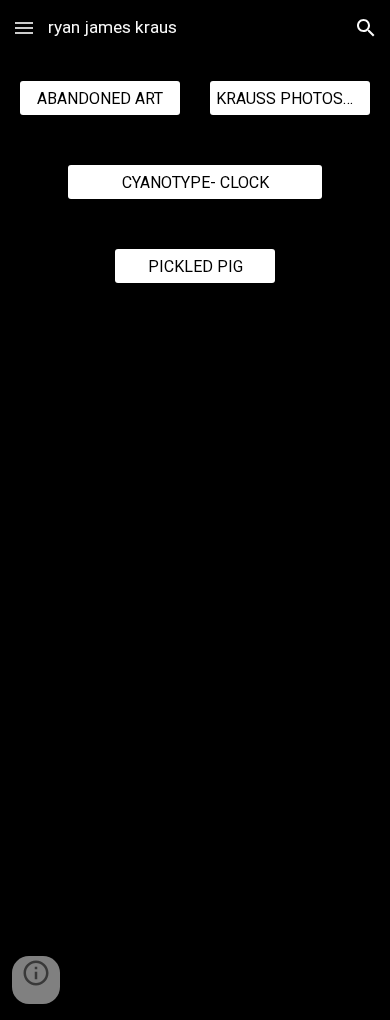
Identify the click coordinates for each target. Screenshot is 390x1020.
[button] (24, 27)
